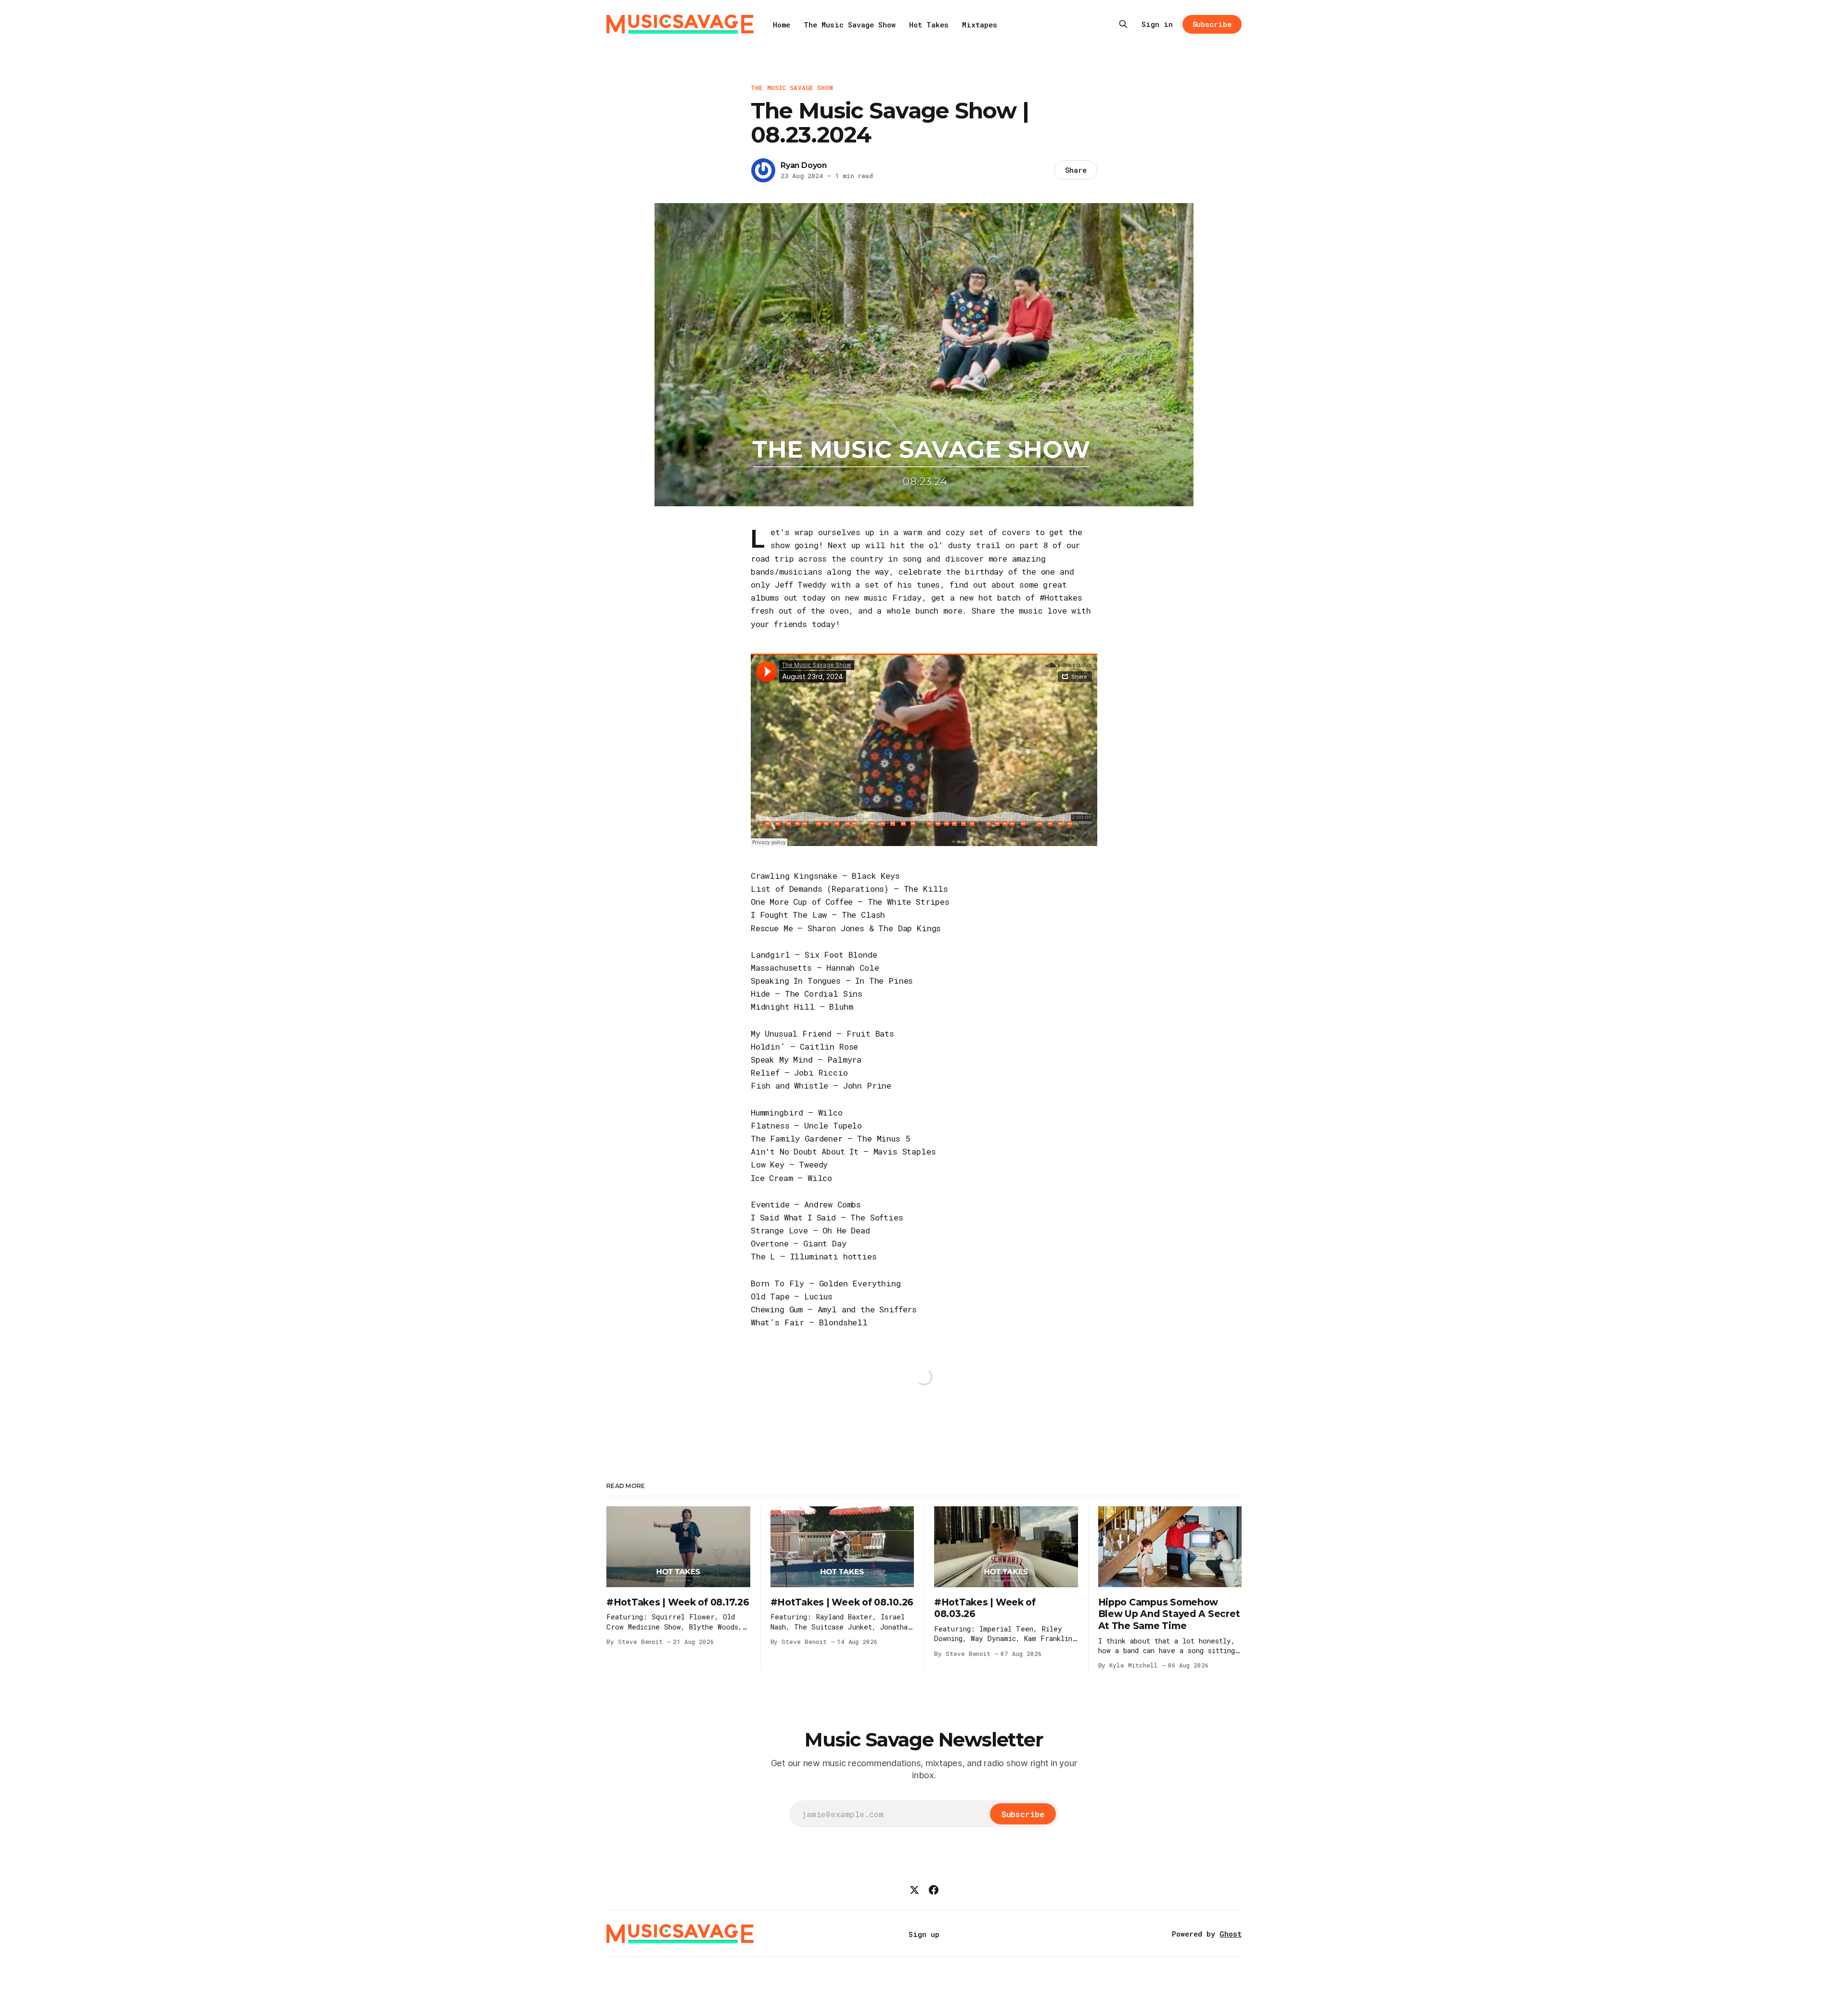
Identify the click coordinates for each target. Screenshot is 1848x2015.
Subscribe (1212, 24)
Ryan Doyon (804, 165)
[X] (914, 1890)
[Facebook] (934, 1890)
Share (1076, 170)
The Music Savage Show (850, 25)
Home (782, 25)
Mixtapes (980, 25)
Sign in (1157, 24)
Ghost (1231, 1934)
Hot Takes (929, 25)
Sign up (924, 1934)
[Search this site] (1123, 24)
